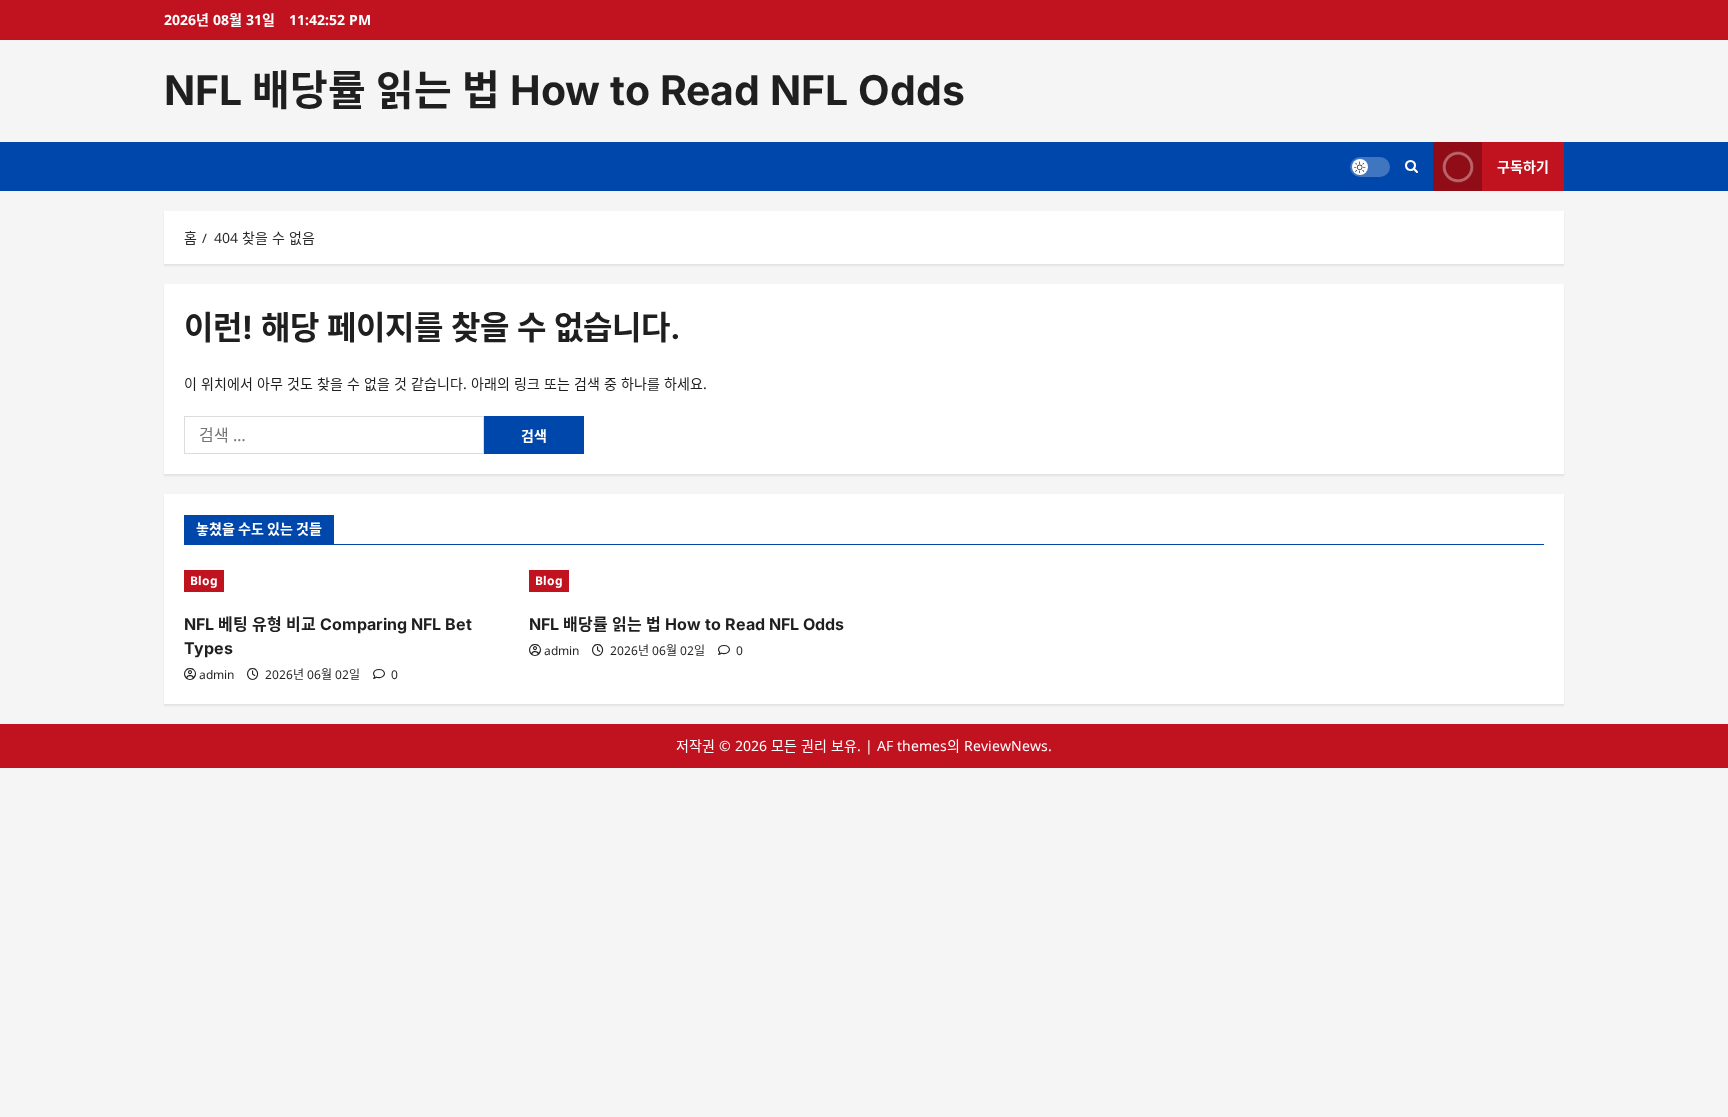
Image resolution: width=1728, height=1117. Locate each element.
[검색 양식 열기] (1411, 166)
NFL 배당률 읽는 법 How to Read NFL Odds (564, 90)
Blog (204, 580)
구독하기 (1523, 165)
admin (216, 674)
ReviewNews (1006, 745)
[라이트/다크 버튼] (1370, 166)
